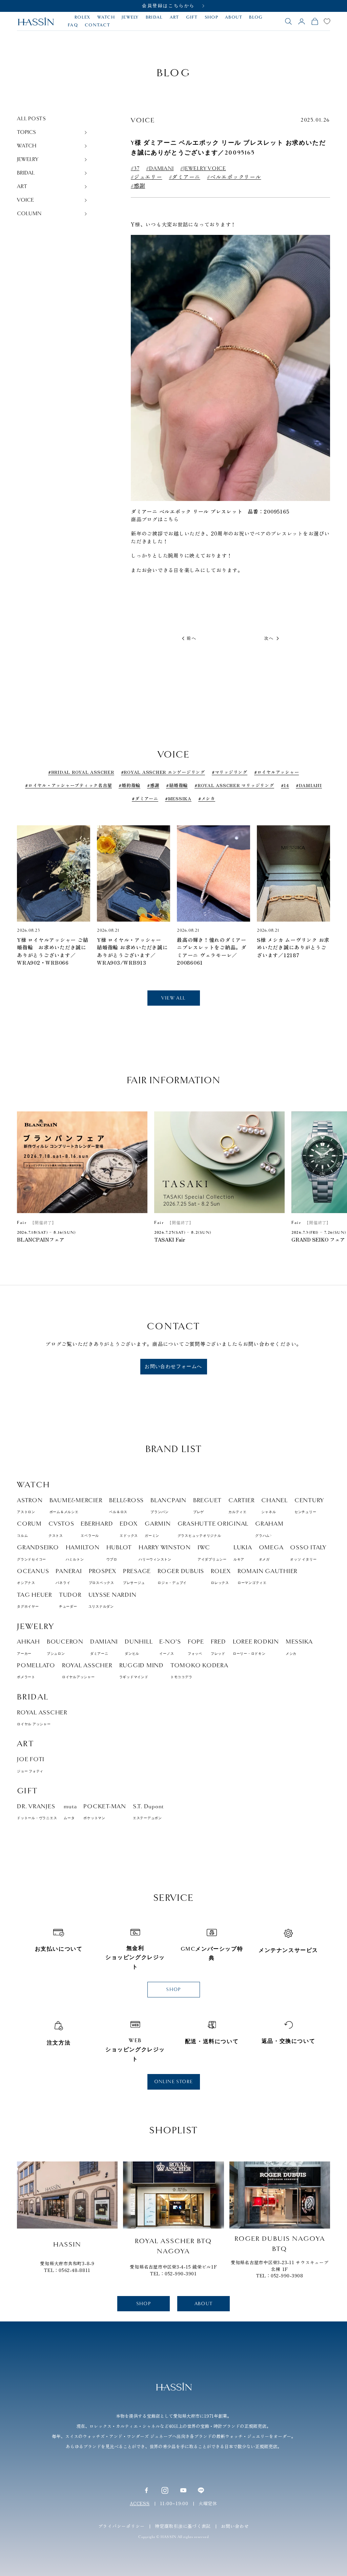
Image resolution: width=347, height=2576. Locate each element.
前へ (192, 638)
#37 (135, 169)
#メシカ (207, 798)
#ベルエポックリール (234, 177)
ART (175, 17)
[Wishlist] (327, 21)
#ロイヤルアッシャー (277, 772)
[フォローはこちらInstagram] (165, 2490)
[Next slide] (320, 882)
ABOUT (234, 17)
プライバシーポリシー (122, 2526)
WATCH (106, 17)
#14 (285, 785)
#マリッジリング (230, 772)
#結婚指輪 (177, 785)
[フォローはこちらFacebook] (146, 2490)
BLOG (256, 17)
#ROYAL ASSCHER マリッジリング (234, 785)
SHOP (211, 17)
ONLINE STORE (174, 2082)
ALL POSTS (32, 119)
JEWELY (130, 17)
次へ (269, 638)
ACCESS (140, 2503)
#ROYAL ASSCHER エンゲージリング (163, 772)
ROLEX (83, 17)
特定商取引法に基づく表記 (183, 2526)
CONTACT (97, 25)
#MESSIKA (178, 798)
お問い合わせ (235, 2526)
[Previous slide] (27, 882)
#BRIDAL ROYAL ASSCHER (81, 772)
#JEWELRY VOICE (203, 169)
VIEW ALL (173, 998)
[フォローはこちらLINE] (201, 2490)
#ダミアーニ (185, 177)
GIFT (192, 17)
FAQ (73, 25)
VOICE (143, 120)
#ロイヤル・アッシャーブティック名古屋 (68, 785)
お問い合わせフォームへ (173, 1366)
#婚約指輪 (129, 785)
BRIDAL (154, 17)
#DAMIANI (160, 169)
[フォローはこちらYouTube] (183, 2490)
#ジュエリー (147, 177)
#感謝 (138, 186)
